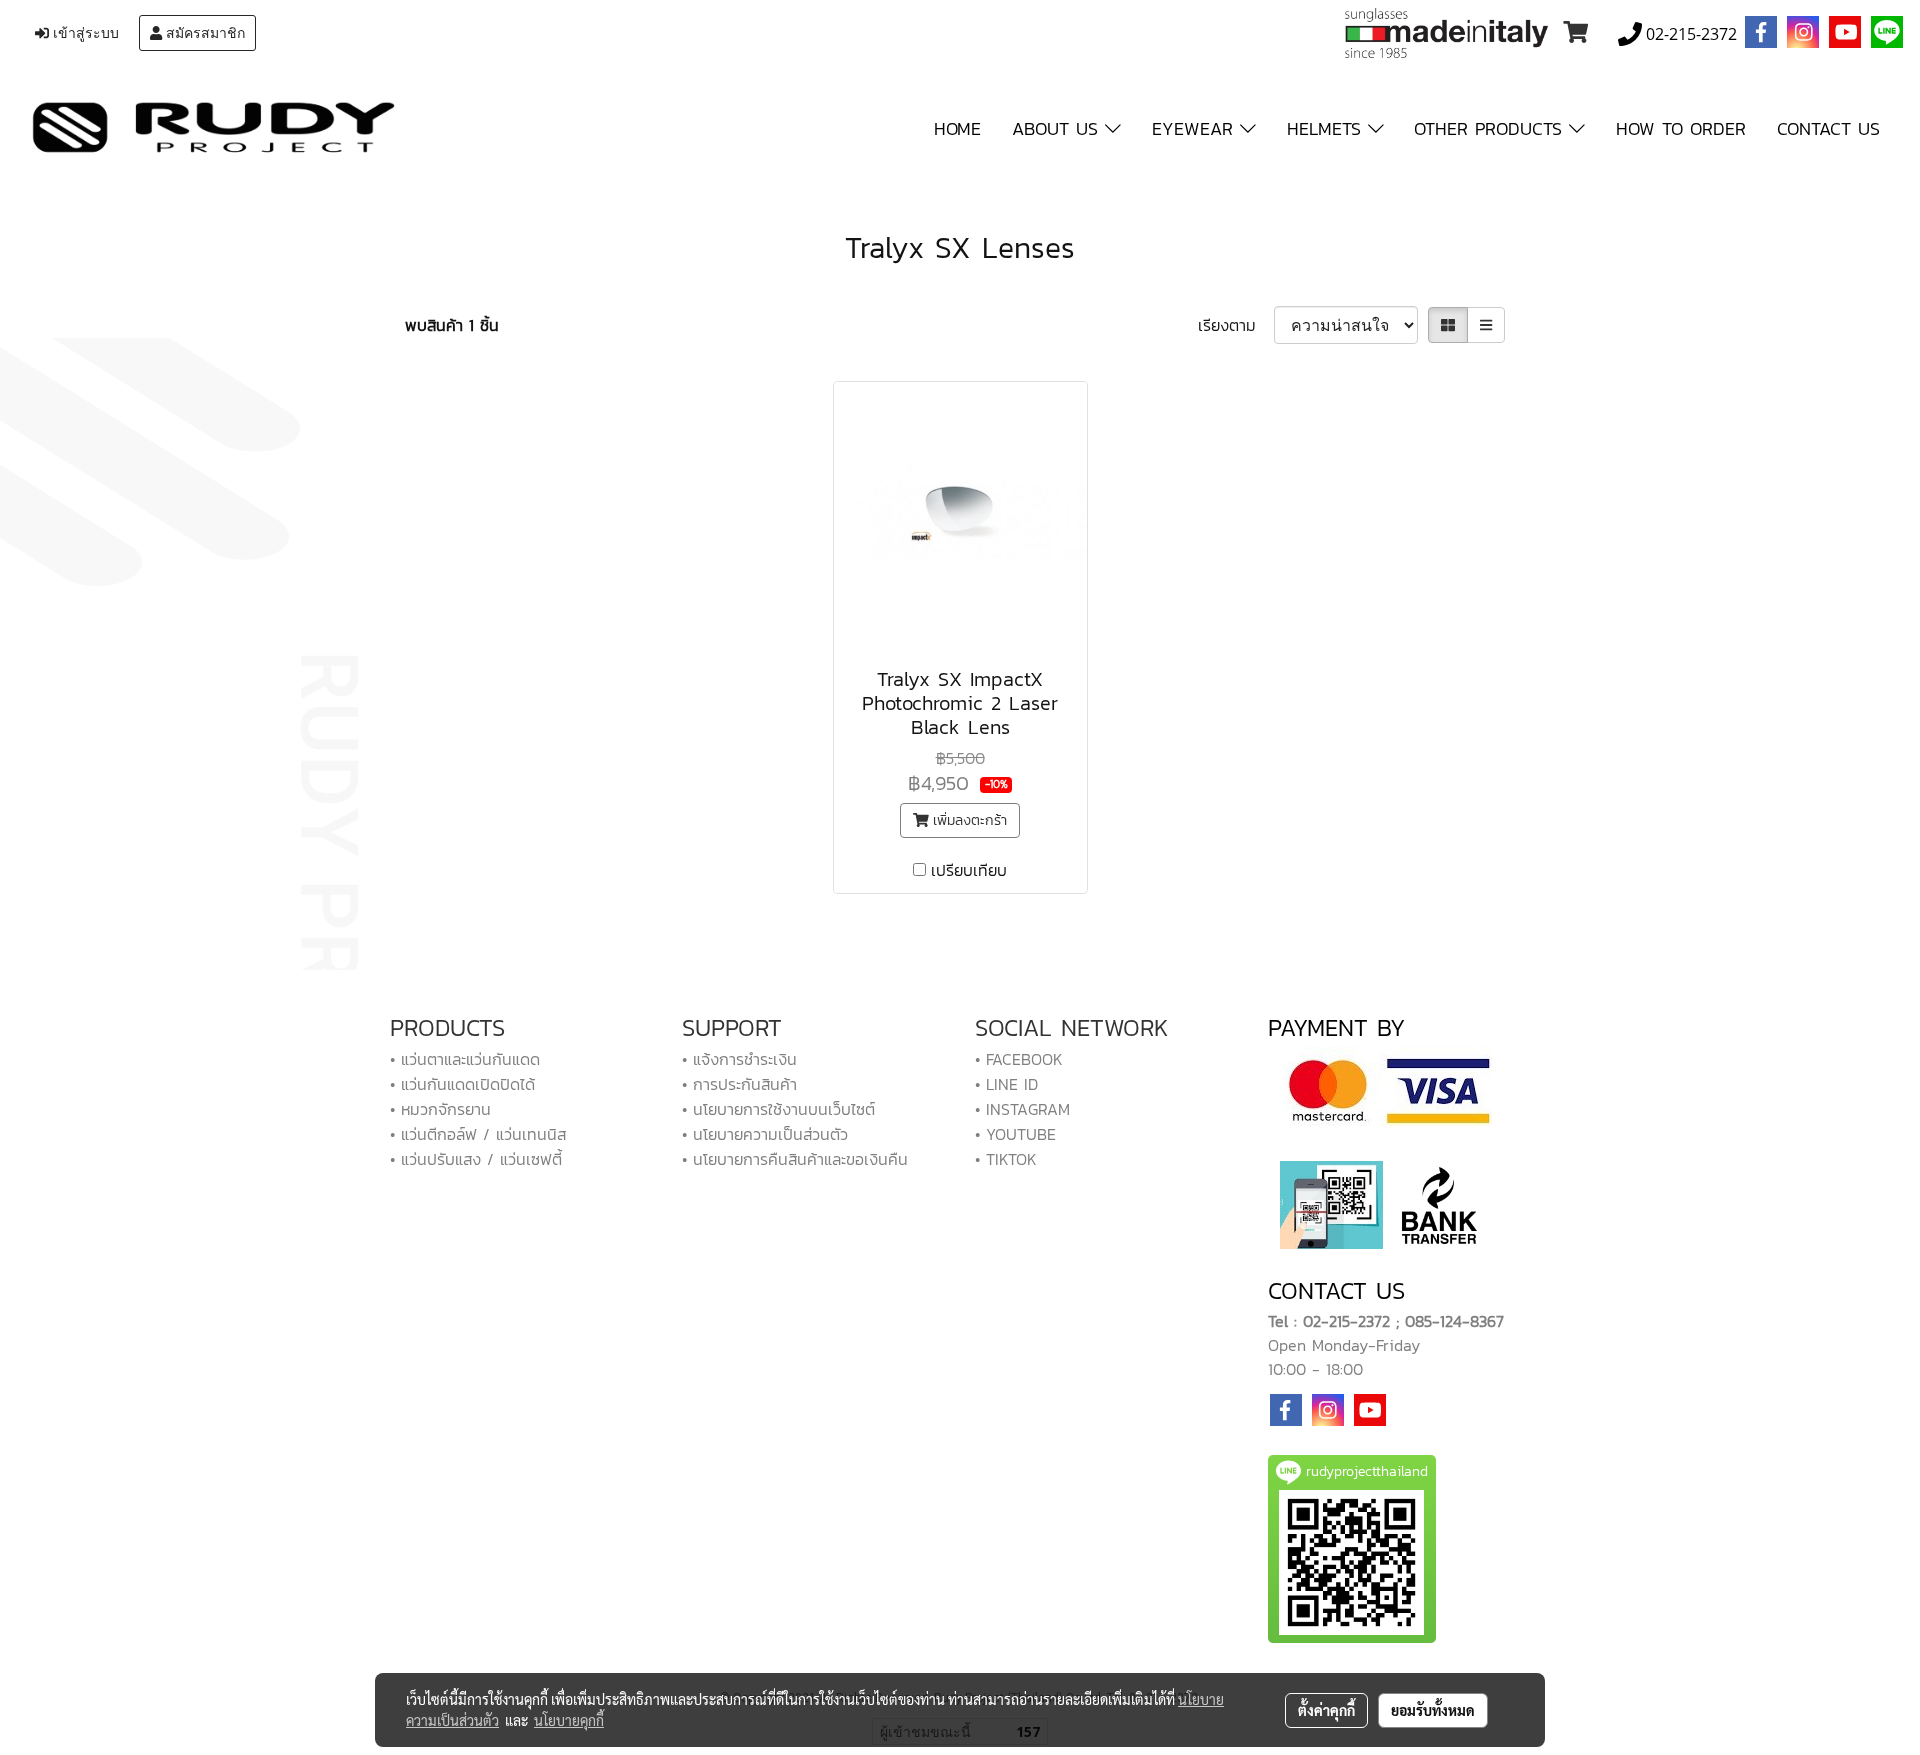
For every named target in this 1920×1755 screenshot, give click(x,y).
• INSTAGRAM (1022, 1109)
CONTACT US (1828, 128)
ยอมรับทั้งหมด (1433, 1710)
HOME (957, 128)
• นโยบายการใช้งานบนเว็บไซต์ (778, 1109)
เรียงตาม (1236, 325)
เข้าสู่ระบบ (84, 33)
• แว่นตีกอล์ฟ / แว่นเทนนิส (478, 1134)
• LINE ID (1006, 1084)
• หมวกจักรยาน (440, 1109)
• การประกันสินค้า (739, 1084)
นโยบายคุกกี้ (569, 1720)
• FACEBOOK (1019, 1059)
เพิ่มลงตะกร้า (967, 820)
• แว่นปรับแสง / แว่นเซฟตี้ (476, 1159)
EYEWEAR (1196, 128)
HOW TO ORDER (1681, 128)
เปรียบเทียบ (969, 870)
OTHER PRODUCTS (1491, 128)
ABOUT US (1058, 128)
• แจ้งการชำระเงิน (739, 1059)
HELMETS (1327, 128)
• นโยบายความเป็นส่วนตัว (765, 1134)
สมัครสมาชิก (203, 33)
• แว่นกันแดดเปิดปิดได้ (462, 1084)
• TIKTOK (1006, 1159)
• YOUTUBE (1015, 1134)
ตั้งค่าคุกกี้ (1326, 1710)
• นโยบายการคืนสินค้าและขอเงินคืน (795, 1159)
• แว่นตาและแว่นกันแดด (465, 1059)
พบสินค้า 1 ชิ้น (452, 325)
